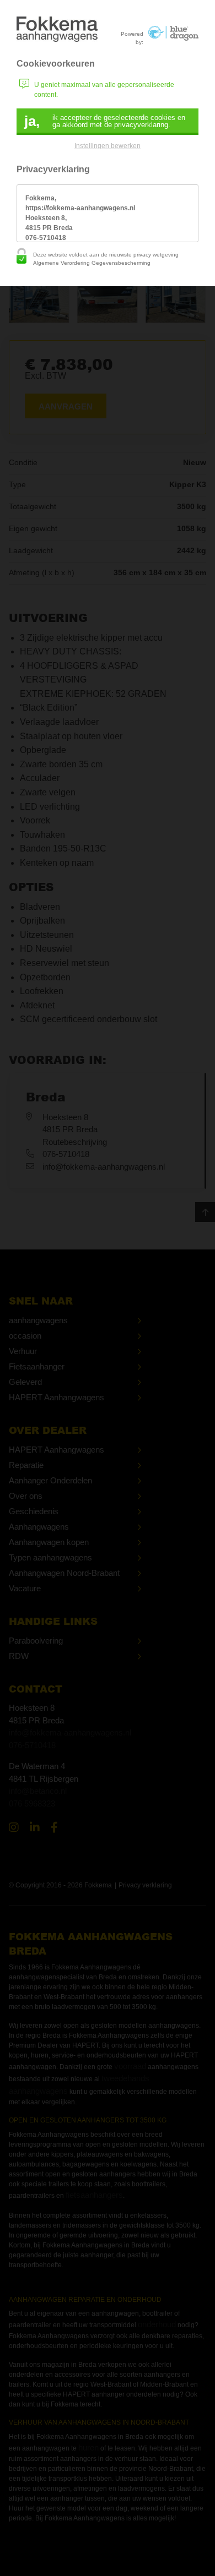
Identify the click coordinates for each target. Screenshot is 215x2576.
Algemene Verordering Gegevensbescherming (92, 263)
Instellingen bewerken (108, 146)
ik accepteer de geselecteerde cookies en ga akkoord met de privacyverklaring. (105, 121)
